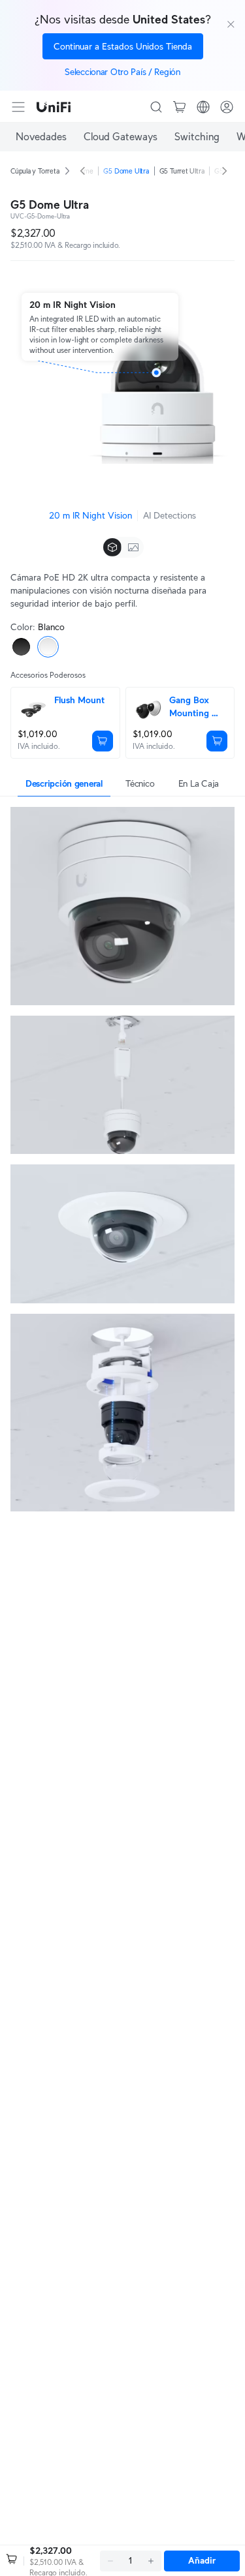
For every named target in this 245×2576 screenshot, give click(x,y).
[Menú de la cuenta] (227, 107)
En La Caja (199, 783)
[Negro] (21, 647)
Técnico (140, 783)
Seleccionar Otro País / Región (122, 72)
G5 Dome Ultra (126, 171)
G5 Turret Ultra (182, 171)
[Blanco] (48, 647)
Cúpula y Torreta (35, 171)
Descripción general (64, 783)
